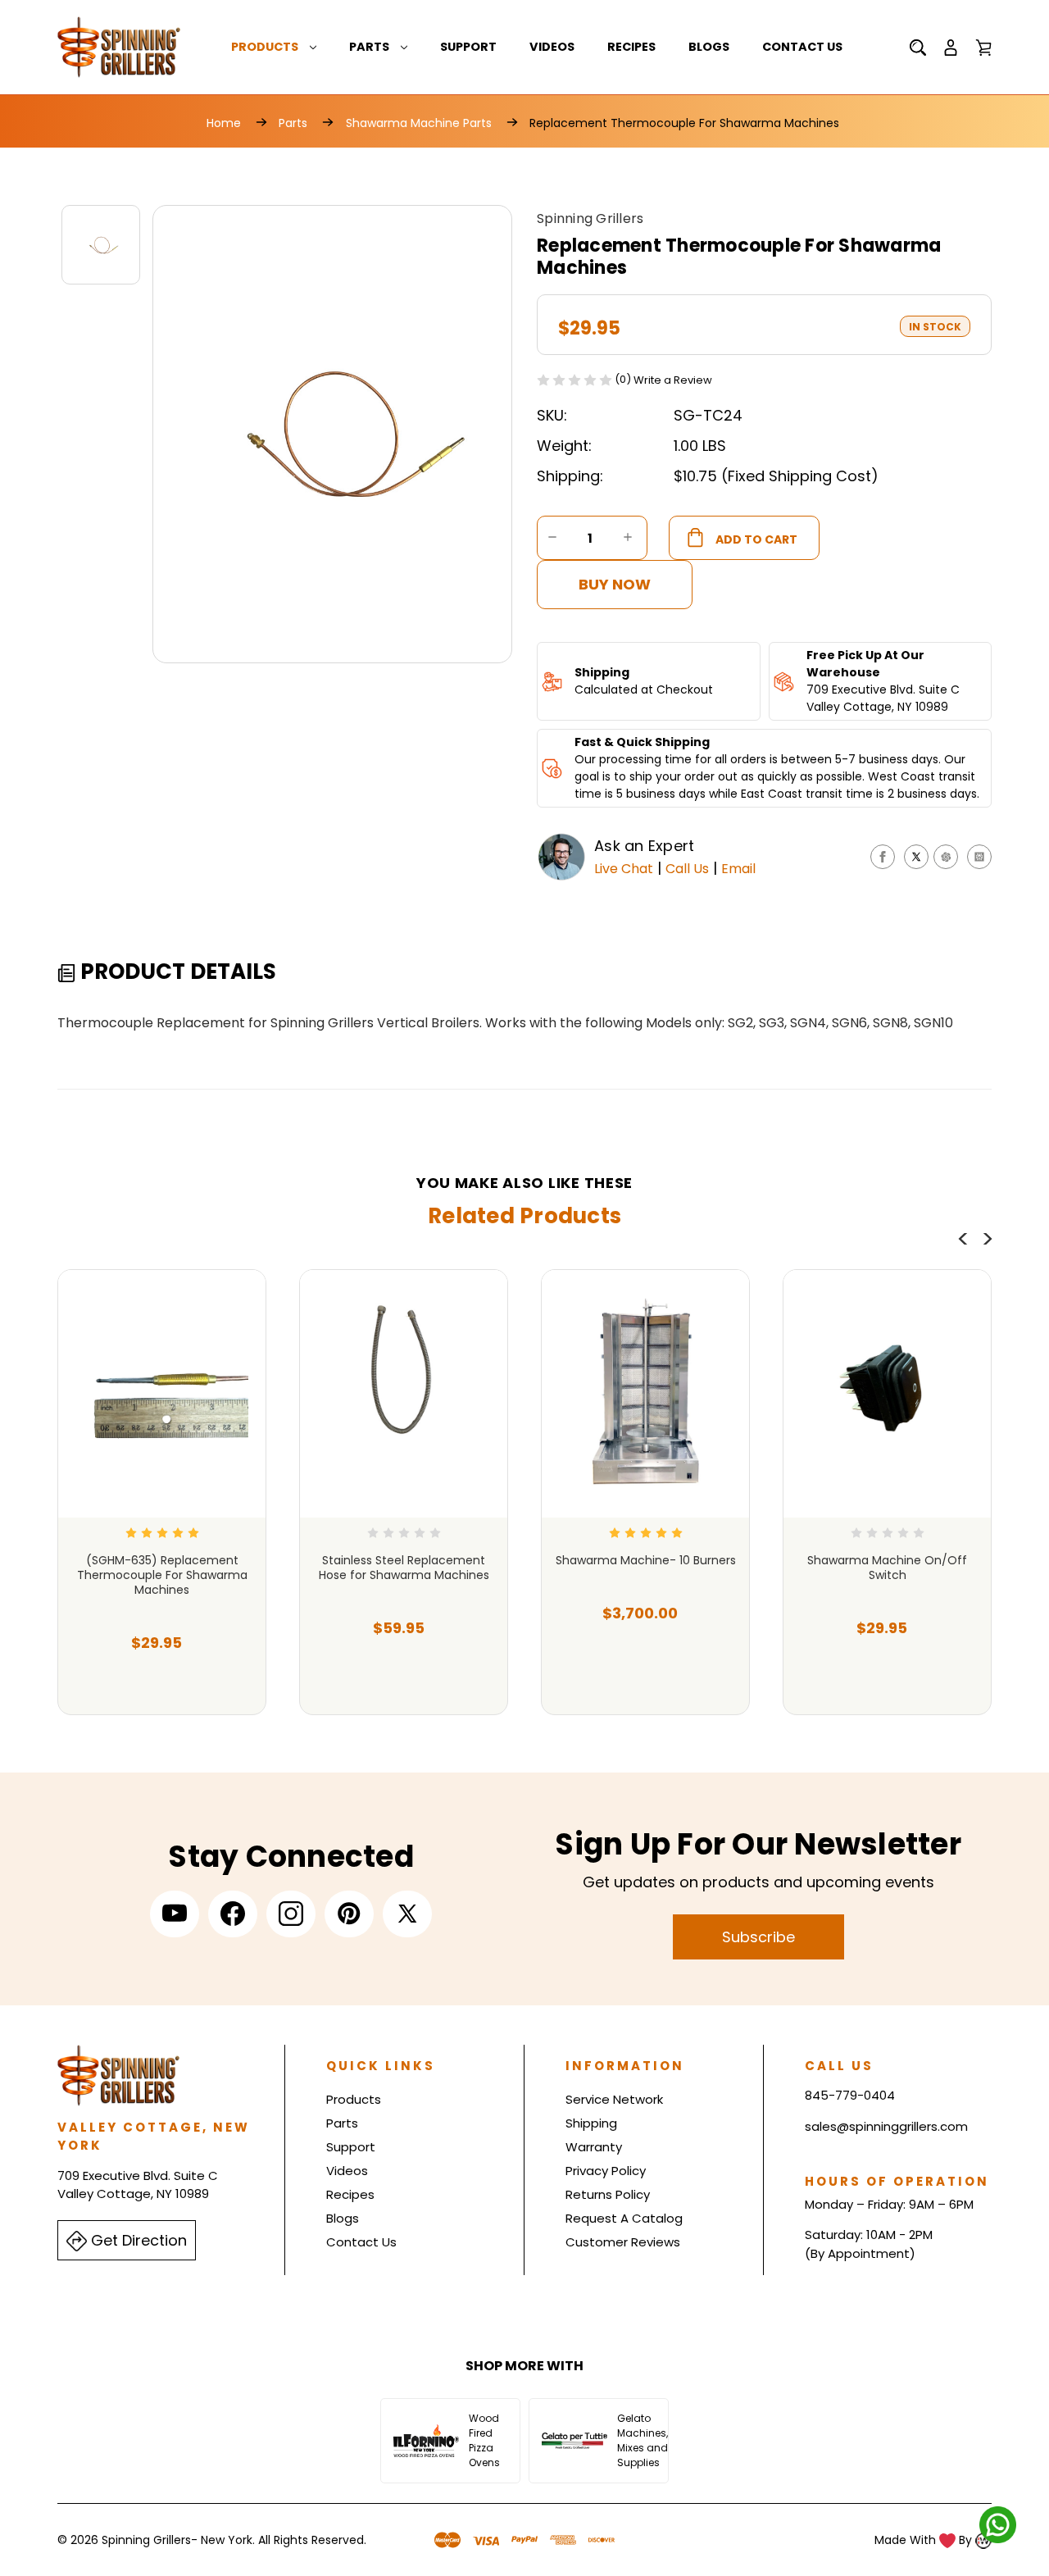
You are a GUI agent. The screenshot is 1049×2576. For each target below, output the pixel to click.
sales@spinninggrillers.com (886, 2126)
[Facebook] (883, 857)
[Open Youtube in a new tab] (175, 1914)
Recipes (631, 47)
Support (468, 47)
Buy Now (615, 584)
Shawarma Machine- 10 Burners (646, 1560)
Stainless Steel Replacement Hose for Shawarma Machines (404, 1568)
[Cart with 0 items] (983, 48)
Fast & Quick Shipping (642, 742)
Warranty (594, 2147)
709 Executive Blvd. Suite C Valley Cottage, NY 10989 (883, 698)
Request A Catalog (624, 2218)
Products (265, 47)
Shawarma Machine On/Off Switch (887, 1568)
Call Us (687, 869)
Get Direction (137, 2240)
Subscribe (758, 1937)
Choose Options (646, 1675)
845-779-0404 (850, 2095)
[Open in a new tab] (407, 1914)
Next (988, 1239)
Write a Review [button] (673, 380)
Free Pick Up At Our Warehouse (865, 664)
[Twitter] (916, 857)
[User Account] (951, 48)
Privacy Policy (606, 2171)
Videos (552, 47)
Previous (963, 1239)
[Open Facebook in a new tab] (233, 1914)
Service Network (614, 2099)
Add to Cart (156, 1675)
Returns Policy (608, 2194)
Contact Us (802, 47)
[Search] (918, 48)
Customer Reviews (623, 2242)
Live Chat (624, 869)
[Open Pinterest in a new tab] (349, 1914)
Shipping (602, 672)
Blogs (709, 47)
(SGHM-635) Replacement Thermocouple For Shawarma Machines (162, 1575)
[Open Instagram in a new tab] (291, 1914)
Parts (369, 47)
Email (738, 869)
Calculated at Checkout (644, 690)
